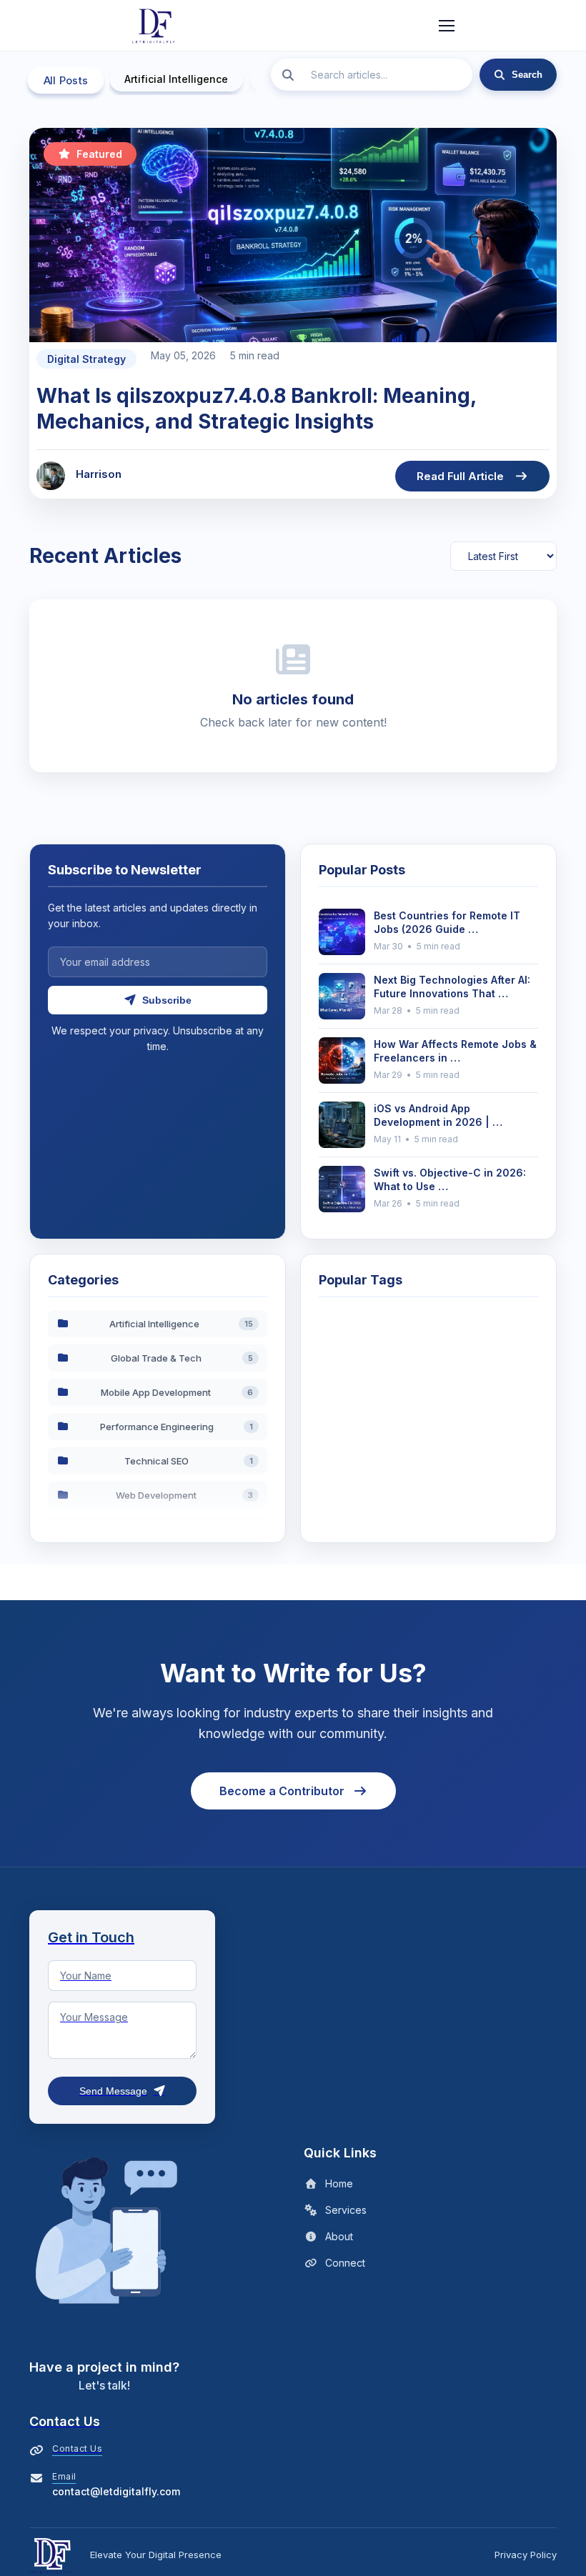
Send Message (113, 2091)
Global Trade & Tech (182, 1358)
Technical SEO (189, 1461)
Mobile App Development (177, 1392)
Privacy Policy (526, 2555)
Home (339, 2183)
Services (346, 2210)
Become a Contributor (282, 1791)
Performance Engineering (177, 1427)
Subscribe (167, 1000)
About (339, 2236)
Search (527, 75)
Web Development (185, 1495)
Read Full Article (460, 476)
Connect (345, 2263)
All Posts (66, 81)
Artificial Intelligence (176, 79)
